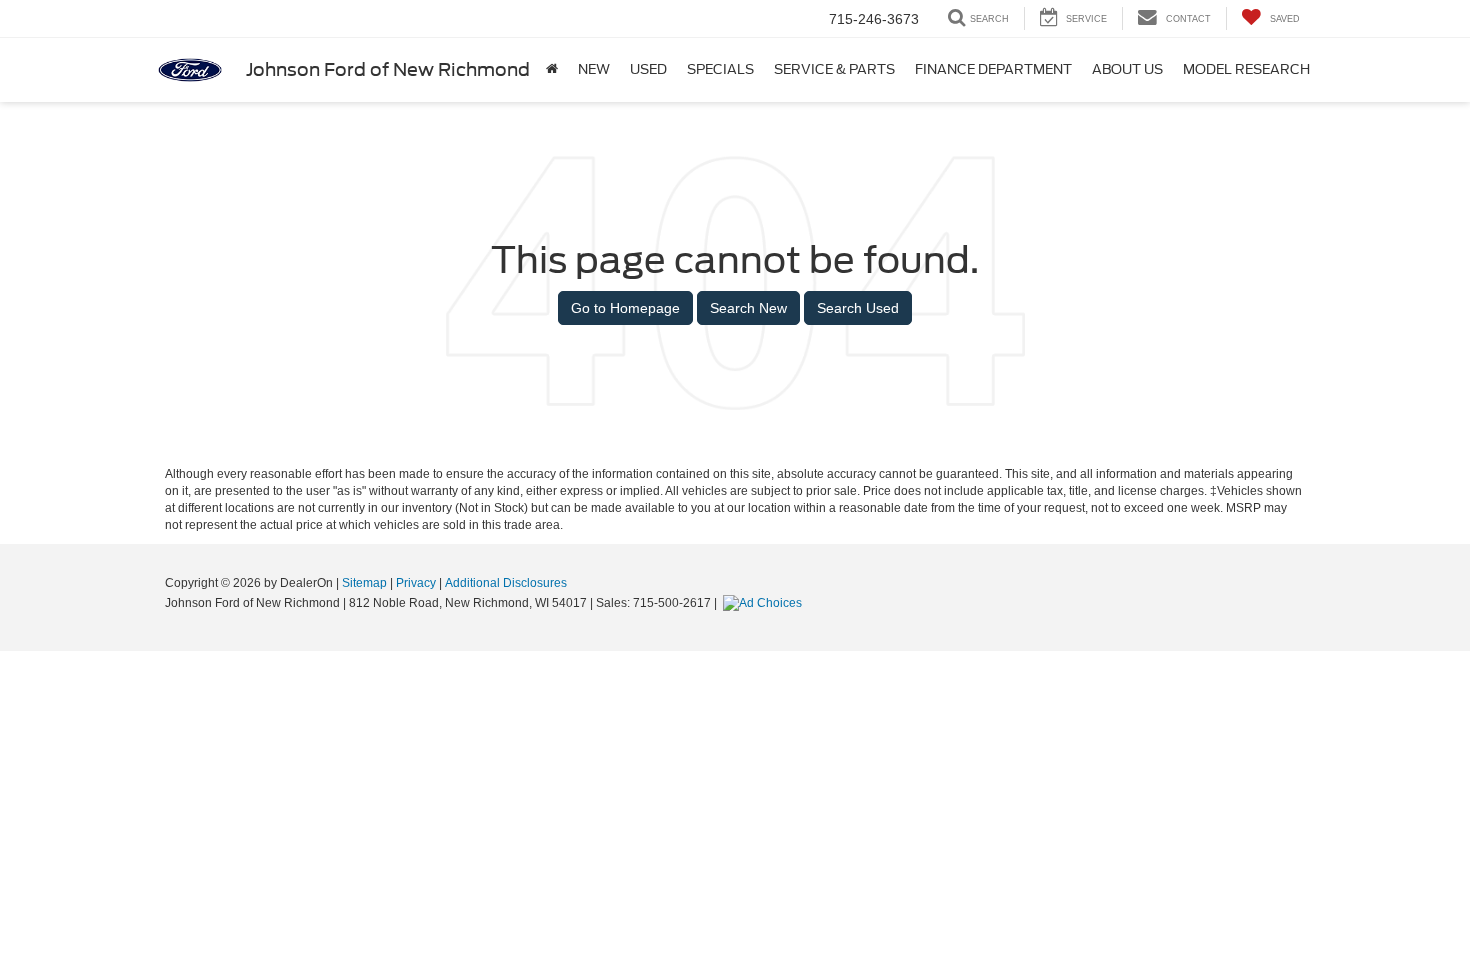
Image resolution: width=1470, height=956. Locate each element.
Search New (748, 308)
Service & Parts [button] (834, 69)
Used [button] (648, 69)
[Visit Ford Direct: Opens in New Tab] (765, 603)
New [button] (594, 69)
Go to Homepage (625, 308)
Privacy (416, 583)
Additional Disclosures (506, 583)
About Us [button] (1127, 69)
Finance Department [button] (993, 69)
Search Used (858, 308)
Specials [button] (720, 69)
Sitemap (364, 583)
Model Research (1246, 69)
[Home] (552, 70)
